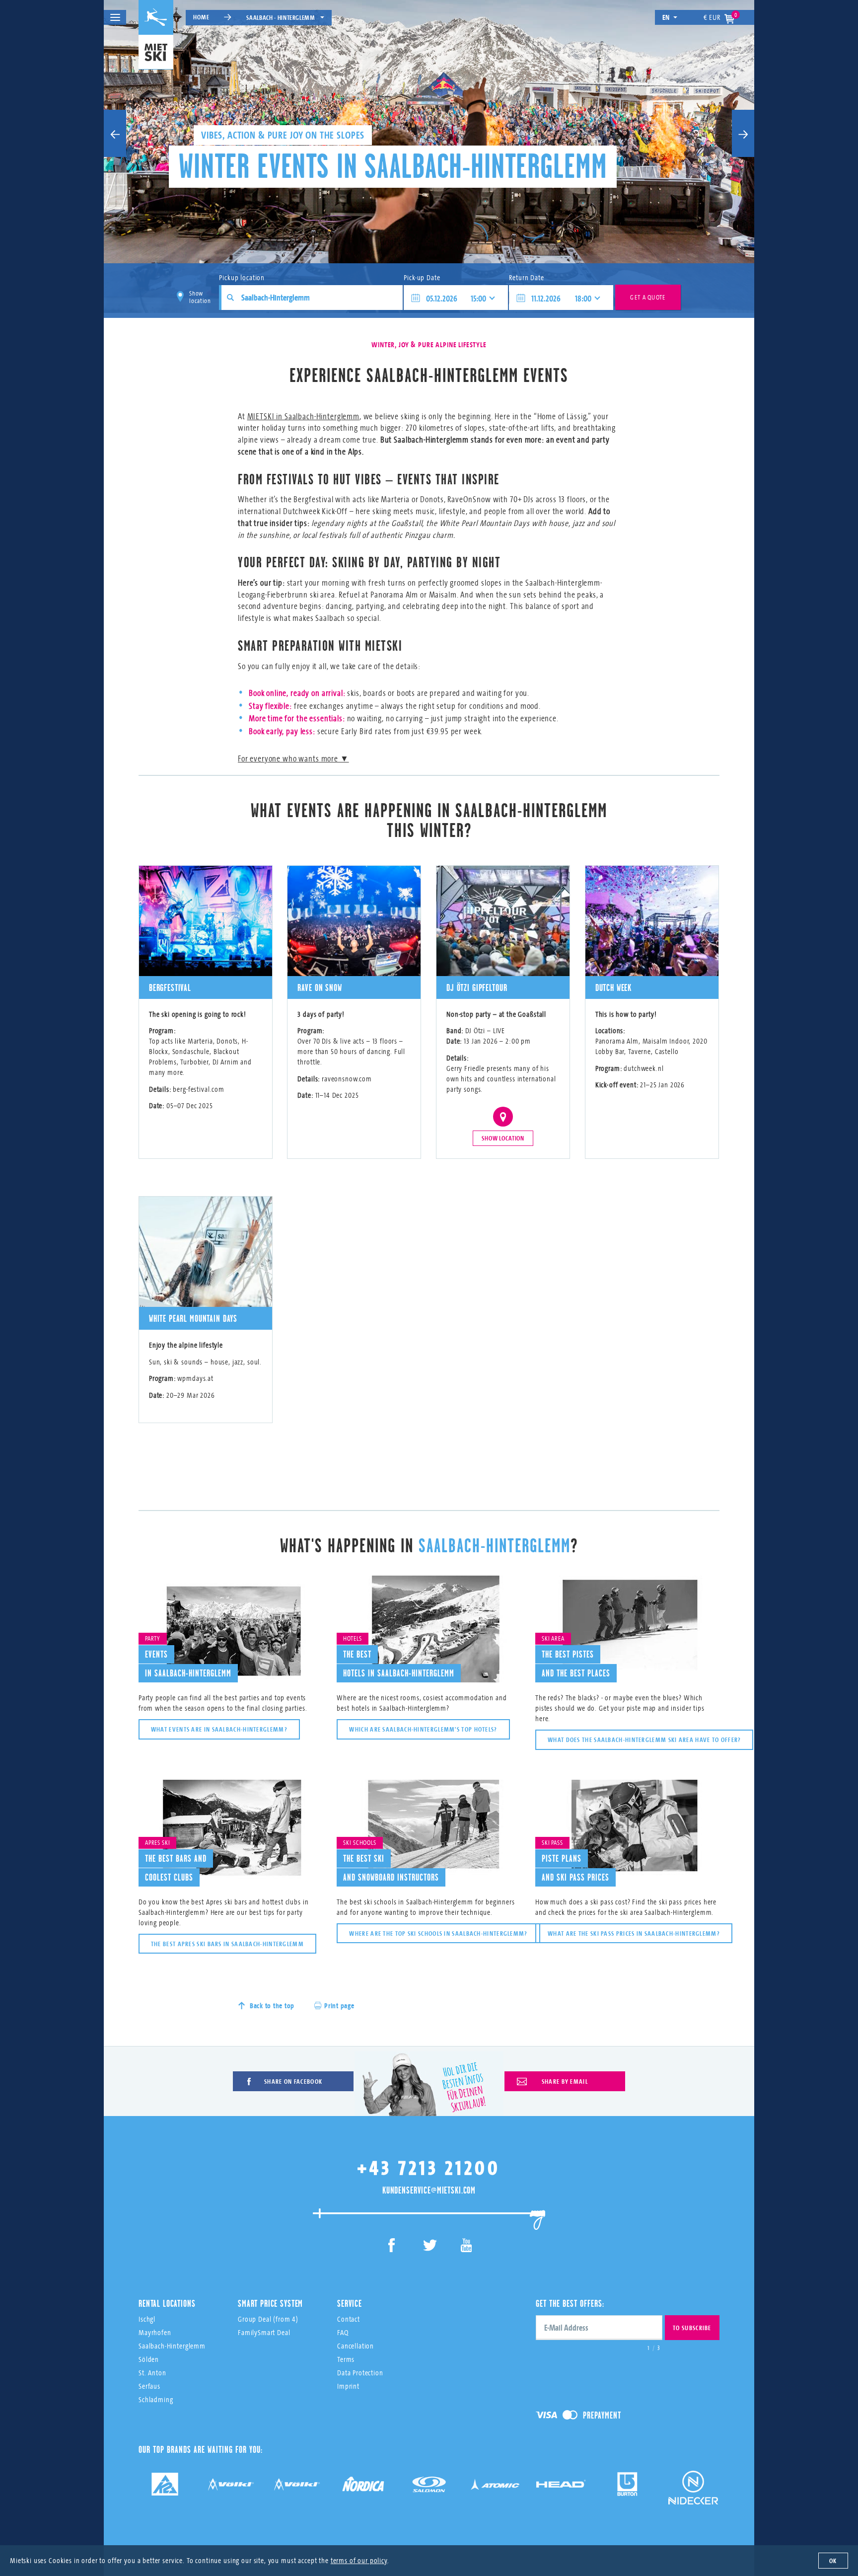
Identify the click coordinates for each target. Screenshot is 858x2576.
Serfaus (149, 2386)
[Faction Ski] (231, 2488)
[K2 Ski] (165, 2488)
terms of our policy (359, 2560)
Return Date (526, 277)
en (666, 17)
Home (201, 17)
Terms (346, 2359)
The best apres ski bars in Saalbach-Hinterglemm (227, 1944)
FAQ (343, 2332)
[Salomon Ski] (429, 2488)
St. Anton (152, 2373)
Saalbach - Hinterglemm (281, 17)
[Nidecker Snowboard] (693, 2495)
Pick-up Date (422, 277)
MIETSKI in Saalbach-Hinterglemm (303, 416)
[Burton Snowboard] (627, 2488)
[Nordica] (363, 2488)
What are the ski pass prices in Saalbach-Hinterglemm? (634, 1933)
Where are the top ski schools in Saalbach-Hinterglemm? (438, 1933)
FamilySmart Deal (264, 2332)
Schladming (156, 2399)
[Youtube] (466, 2247)
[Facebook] (392, 2247)
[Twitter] (429, 2247)
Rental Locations (167, 2303)
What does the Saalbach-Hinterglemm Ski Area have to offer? (644, 1740)
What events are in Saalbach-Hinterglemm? (219, 1729)
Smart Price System (270, 2303)
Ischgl (147, 2319)
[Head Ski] (561, 2488)
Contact (349, 2319)
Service (350, 2303)
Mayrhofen (155, 2332)
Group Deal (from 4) (268, 2319)
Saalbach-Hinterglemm (172, 2346)
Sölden (149, 2359)
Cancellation (356, 2346)
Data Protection (360, 2373)
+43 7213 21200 (429, 2167)
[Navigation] (115, 17)
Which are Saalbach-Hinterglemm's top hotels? (423, 1729)
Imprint (348, 2386)
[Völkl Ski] (297, 2488)
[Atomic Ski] (495, 2488)
